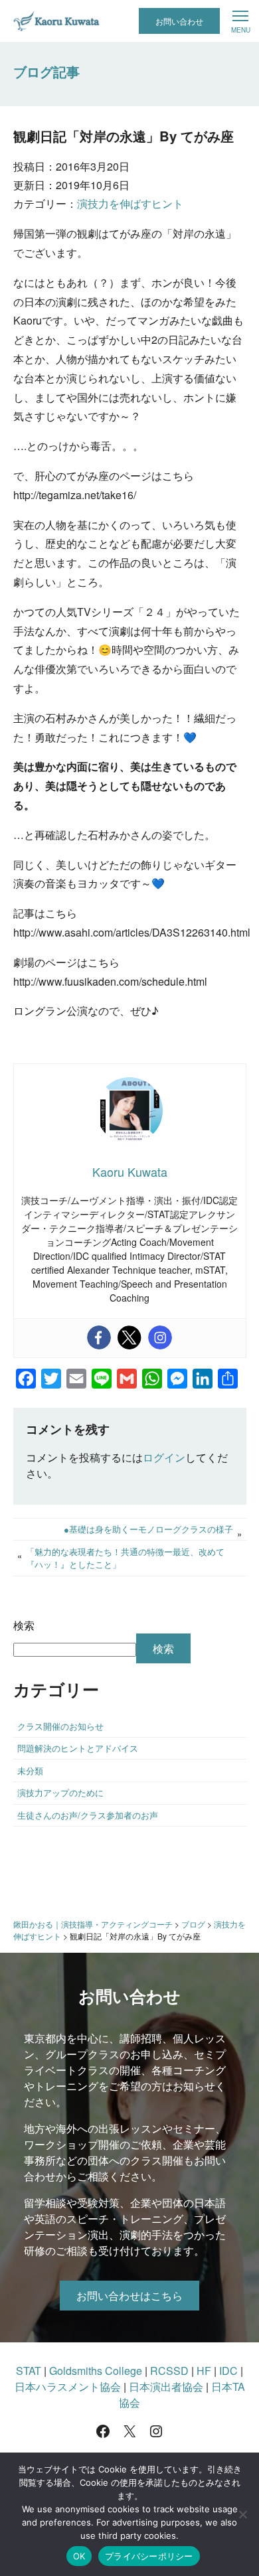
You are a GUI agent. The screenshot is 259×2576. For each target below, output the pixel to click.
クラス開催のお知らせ (60, 1726)
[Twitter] (129, 1337)
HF (204, 2371)
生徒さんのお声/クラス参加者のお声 (88, 1815)
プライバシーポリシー (149, 2556)
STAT (29, 2371)
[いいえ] (242, 2514)
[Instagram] (160, 1337)
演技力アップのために (60, 1792)
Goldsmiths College (96, 2371)
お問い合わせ (179, 21)
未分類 (30, 1771)
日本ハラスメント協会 (68, 2387)
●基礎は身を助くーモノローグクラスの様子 (148, 1529)
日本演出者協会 (166, 2387)
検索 (24, 1625)
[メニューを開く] (240, 21)
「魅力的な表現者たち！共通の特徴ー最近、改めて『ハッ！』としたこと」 (125, 1558)
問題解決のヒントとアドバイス (78, 1748)
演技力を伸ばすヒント (130, 203)
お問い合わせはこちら (129, 2296)
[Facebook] (99, 1337)
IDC (228, 2371)
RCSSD (169, 2371)
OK (79, 2556)
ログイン (164, 1457)
